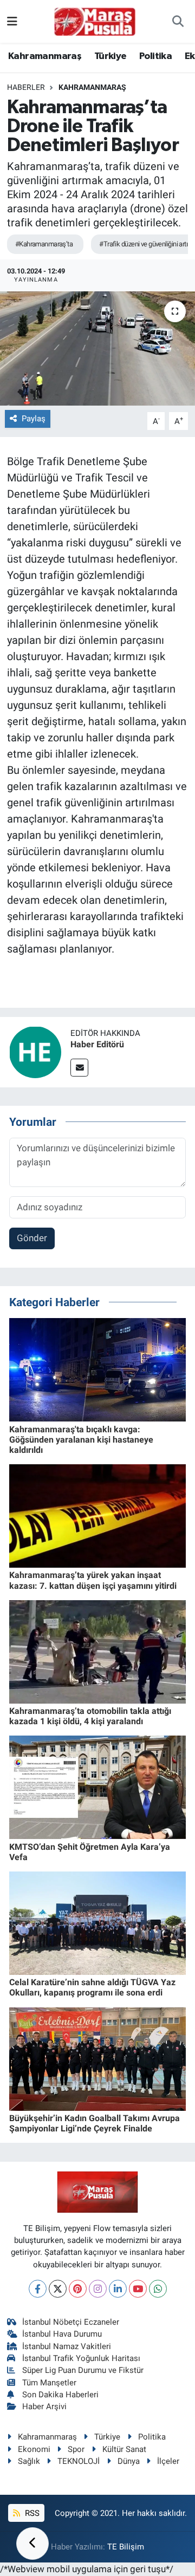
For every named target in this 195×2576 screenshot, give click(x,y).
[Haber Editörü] (35, 1051)
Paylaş (34, 419)
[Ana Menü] (12, 21)
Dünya (129, 2461)
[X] (58, 2289)
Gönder (32, 1238)
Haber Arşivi (44, 2407)
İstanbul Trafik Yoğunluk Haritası (81, 2358)
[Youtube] (138, 2289)
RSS (31, 2513)
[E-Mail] (79, 1068)
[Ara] (178, 22)
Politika (155, 56)
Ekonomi (34, 2449)
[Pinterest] (78, 2289)
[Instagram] (98, 2289)
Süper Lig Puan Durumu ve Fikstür (83, 2370)
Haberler (26, 87)
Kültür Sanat (124, 2449)
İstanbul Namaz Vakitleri (67, 2346)
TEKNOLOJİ (79, 2461)
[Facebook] (38, 2289)
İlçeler (168, 2461)
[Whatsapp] (158, 2289)
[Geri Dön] (32, 2544)
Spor (76, 2449)
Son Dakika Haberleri (60, 2395)
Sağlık (29, 2461)
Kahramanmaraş (45, 56)
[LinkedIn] (118, 2289)
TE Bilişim (126, 2547)
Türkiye (110, 56)
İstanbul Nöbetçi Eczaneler (71, 2322)
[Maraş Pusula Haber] (95, 22)
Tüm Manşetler (49, 2383)
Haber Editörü (97, 1044)
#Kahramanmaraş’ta (44, 244)
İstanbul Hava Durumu (62, 2334)
